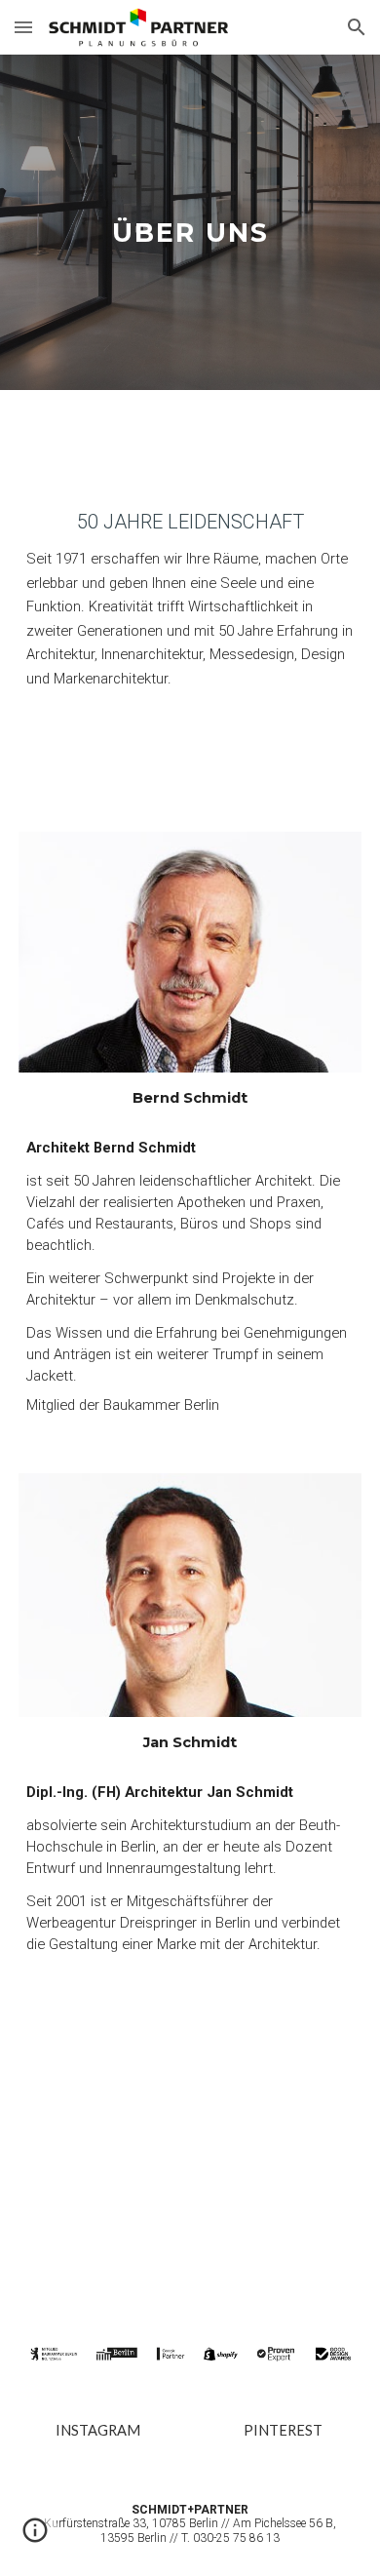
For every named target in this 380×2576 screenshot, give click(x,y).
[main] (190, 222)
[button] (23, 27)
